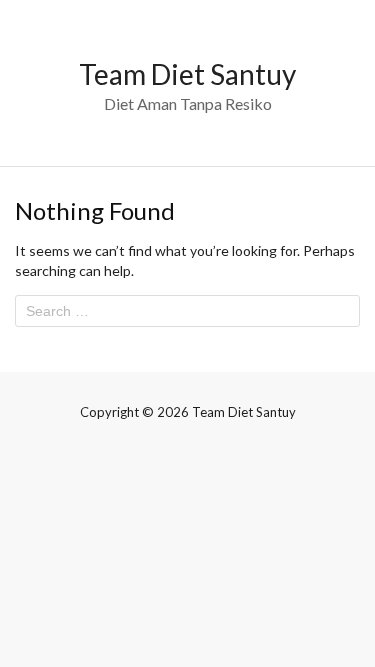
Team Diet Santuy (187, 74)
